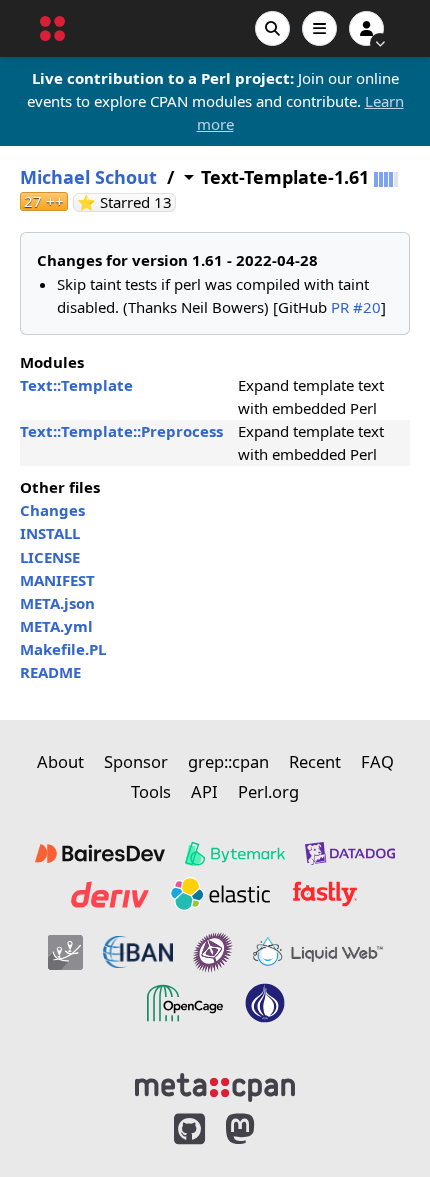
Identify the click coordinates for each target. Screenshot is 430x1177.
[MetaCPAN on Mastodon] (260, 1129)
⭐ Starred (126, 202)
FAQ (377, 761)
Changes (52, 510)
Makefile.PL (63, 649)
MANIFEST (57, 580)
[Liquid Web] (318, 952)
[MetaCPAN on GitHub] (189, 1129)
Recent (315, 761)
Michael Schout (88, 177)
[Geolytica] (65, 952)
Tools (151, 791)
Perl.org (268, 791)
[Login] (366, 28)
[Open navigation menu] (319, 28)
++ (44, 201)
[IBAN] (138, 952)
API (204, 791)
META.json (57, 603)
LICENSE (50, 557)
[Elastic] (220, 894)
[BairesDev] (100, 854)
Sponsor (136, 761)
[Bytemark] (235, 854)
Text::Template (76, 385)
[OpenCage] (185, 1003)
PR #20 (356, 307)
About (60, 761)
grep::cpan (228, 761)
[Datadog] (350, 854)
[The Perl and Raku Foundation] (265, 1003)
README (50, 672)
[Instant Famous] (213, 952)
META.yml (56, 626)
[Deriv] (110, 894)
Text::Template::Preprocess (121, 431)
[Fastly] (325, 894)
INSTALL (50, 533)
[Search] (272, 28)
